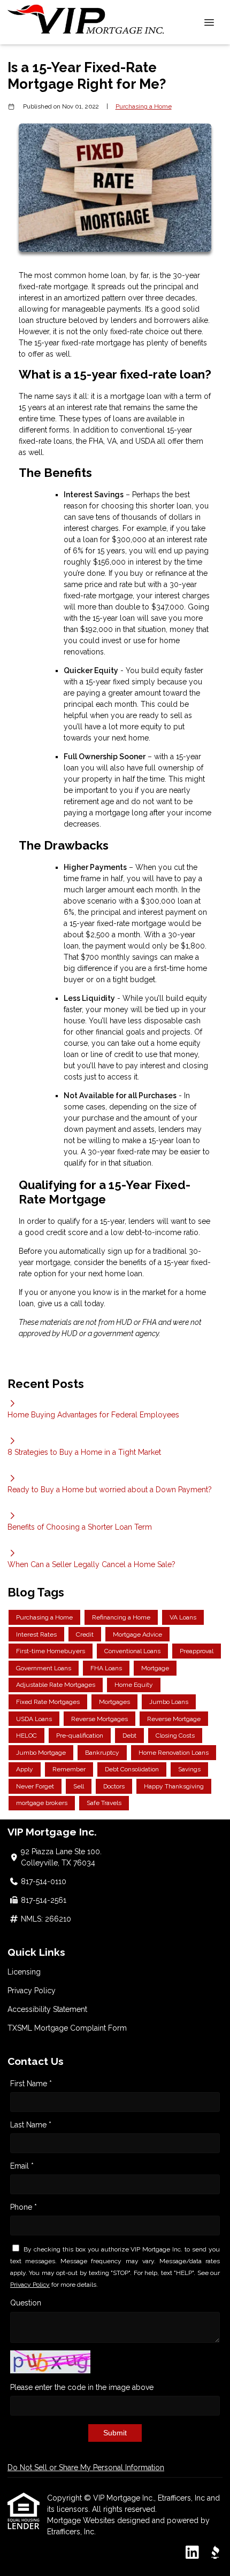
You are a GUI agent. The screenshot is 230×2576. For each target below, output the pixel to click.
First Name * (31, 2084)
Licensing (24, 1972)
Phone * (24, 2207)
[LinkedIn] (192, 2553)
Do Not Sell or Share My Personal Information (86, 2467)
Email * (22, 2166)
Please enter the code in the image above (82, 2387)
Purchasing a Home (144, 106)
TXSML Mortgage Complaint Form (67, 2028)
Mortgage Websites (82, 2520)
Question (26, 2303)
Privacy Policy (32, 1991)
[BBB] (215, 2553)
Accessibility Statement (47, 2009)
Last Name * (31, 2125)
